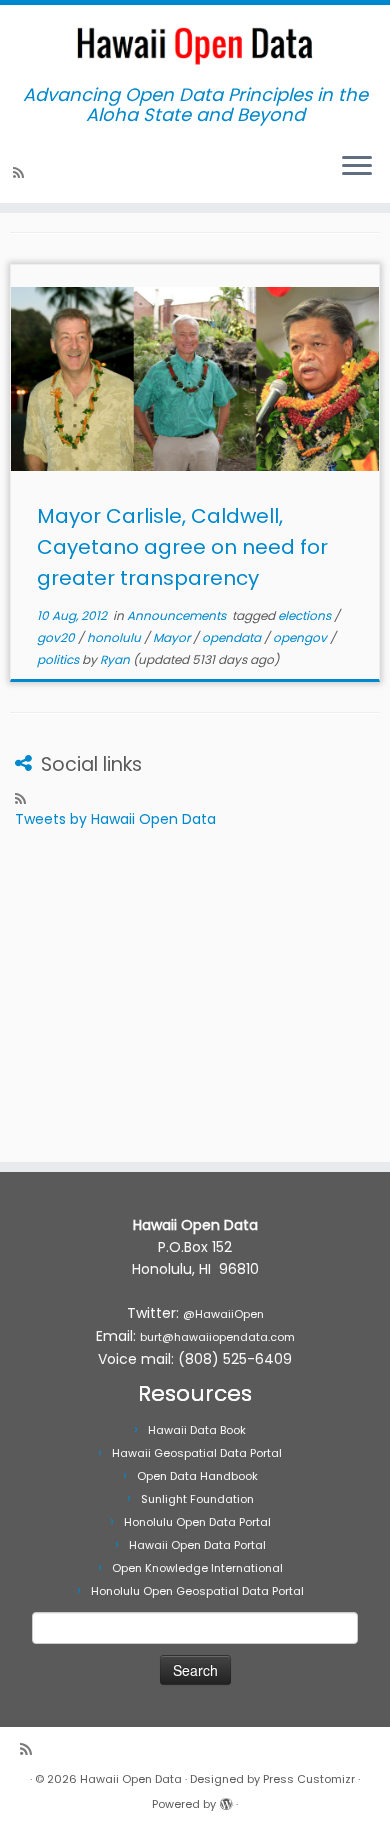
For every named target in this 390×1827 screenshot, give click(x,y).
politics (59, 659)
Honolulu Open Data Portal (197, 1522)
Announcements (178, 615)
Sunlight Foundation (197, 1499)
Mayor (173, 637)
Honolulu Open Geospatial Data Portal (197, 1591)
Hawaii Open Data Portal (197, 1545)
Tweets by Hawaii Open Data (115, 819)
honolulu (115, 637)
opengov (301, 637)
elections (306, 615)
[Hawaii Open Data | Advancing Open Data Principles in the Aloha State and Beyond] (195, 45)
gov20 (57, 637)
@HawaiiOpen (223, 1314)
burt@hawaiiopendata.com (217, 1337)
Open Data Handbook (197, 1476)
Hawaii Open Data (131, 1779)
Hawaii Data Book (197, 1430)
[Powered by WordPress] (226, 1800)
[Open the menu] (357, 167)
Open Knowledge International (197, 1568)
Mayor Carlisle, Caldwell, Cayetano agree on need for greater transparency (182, 547)
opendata (233, 637)
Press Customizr (309, 1779)
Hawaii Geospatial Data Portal (197, 1453)
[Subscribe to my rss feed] (21, 173)
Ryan (115, 659)
